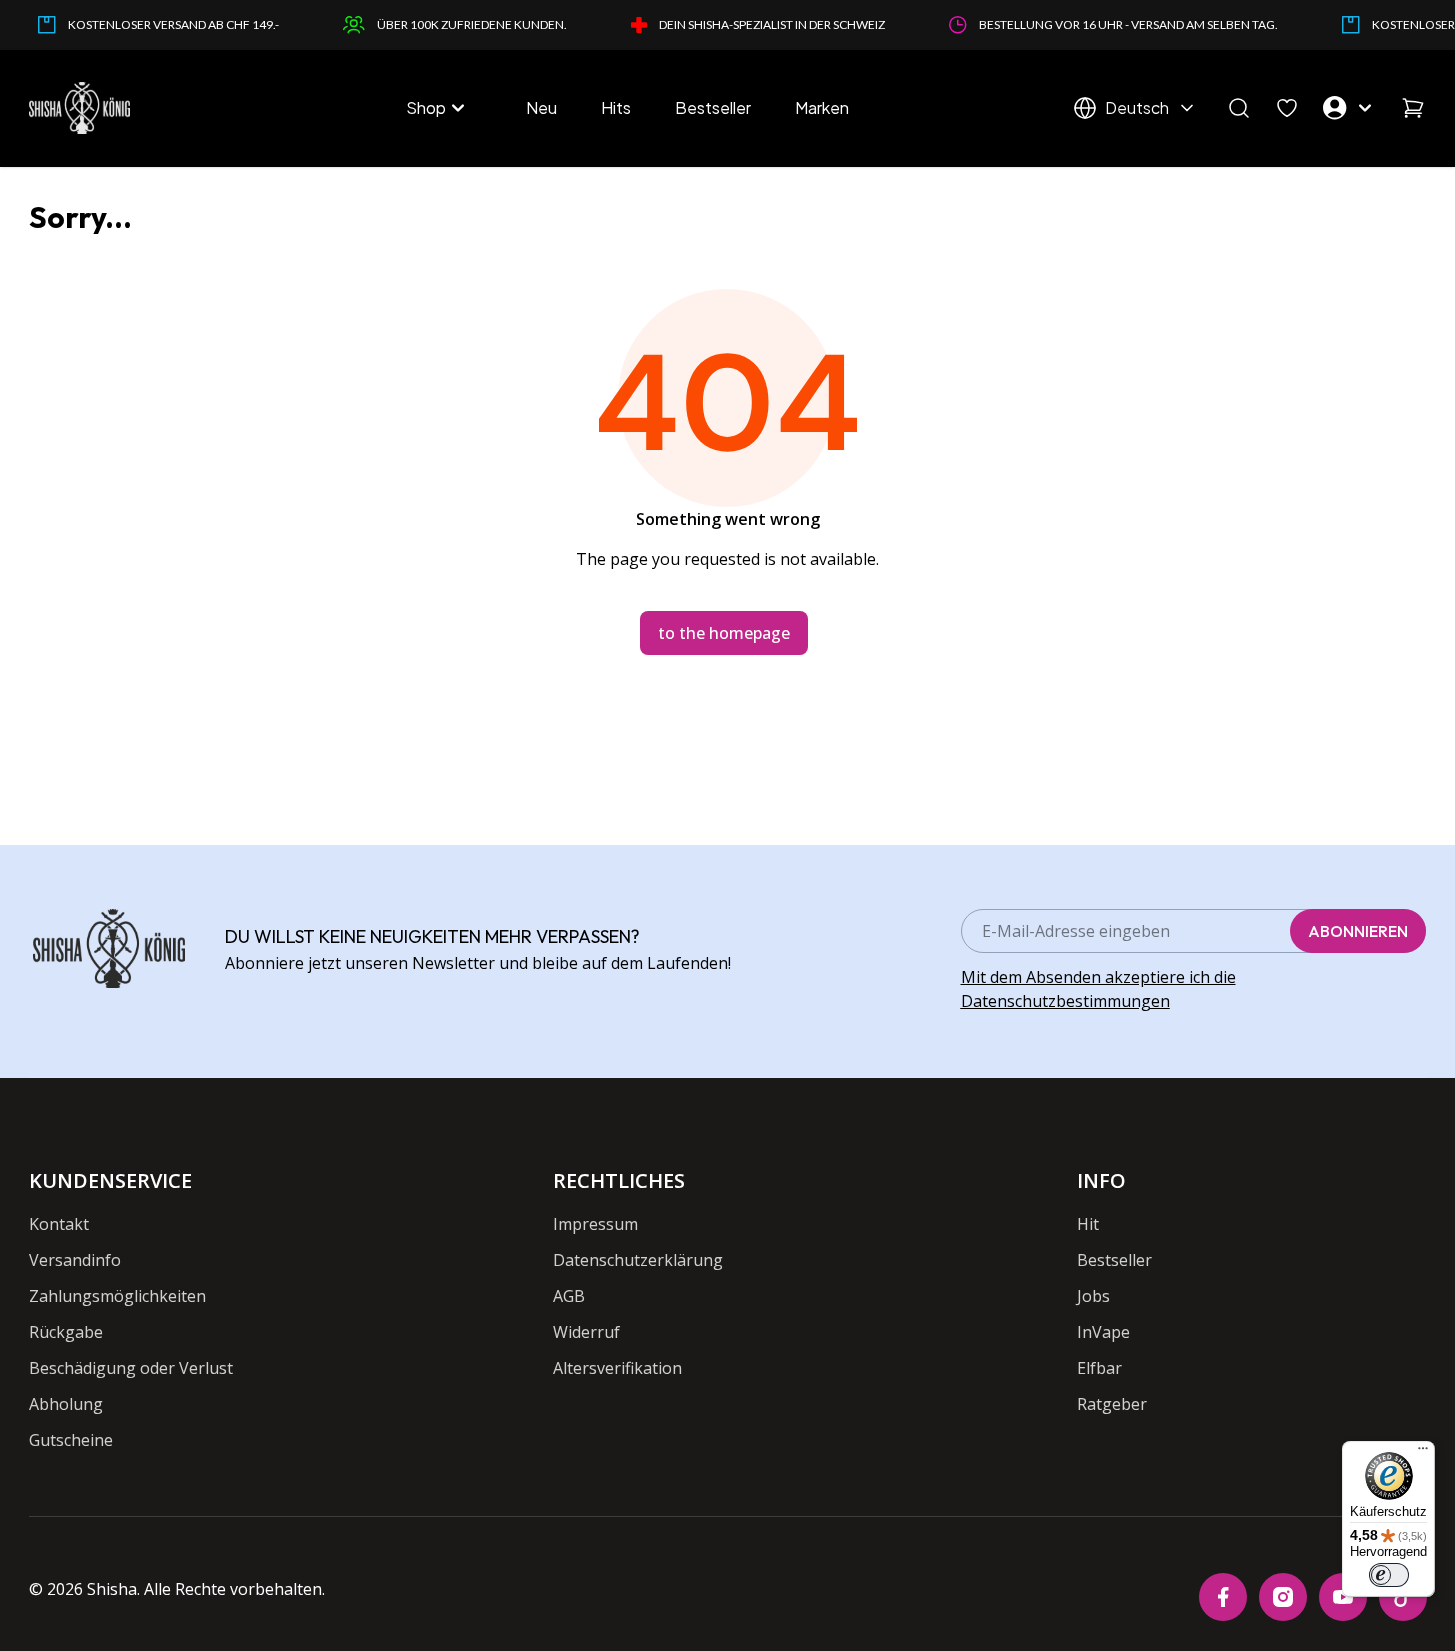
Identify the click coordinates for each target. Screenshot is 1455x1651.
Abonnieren (1358, 931)
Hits (616, 107)
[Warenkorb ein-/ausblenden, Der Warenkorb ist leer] (1413, 108)
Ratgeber (1112, 1404)
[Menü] (1423, 1453)
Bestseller (713, 107)
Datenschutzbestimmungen (1065, 1001)
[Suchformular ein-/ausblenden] (1239, 108)
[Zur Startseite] (79, 108)
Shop (426, 107)
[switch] (1389, 1575)
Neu (541, 107)
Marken (822, 107)
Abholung (66, 1404)
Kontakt (59, 1224)
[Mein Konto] (1350, 108)
